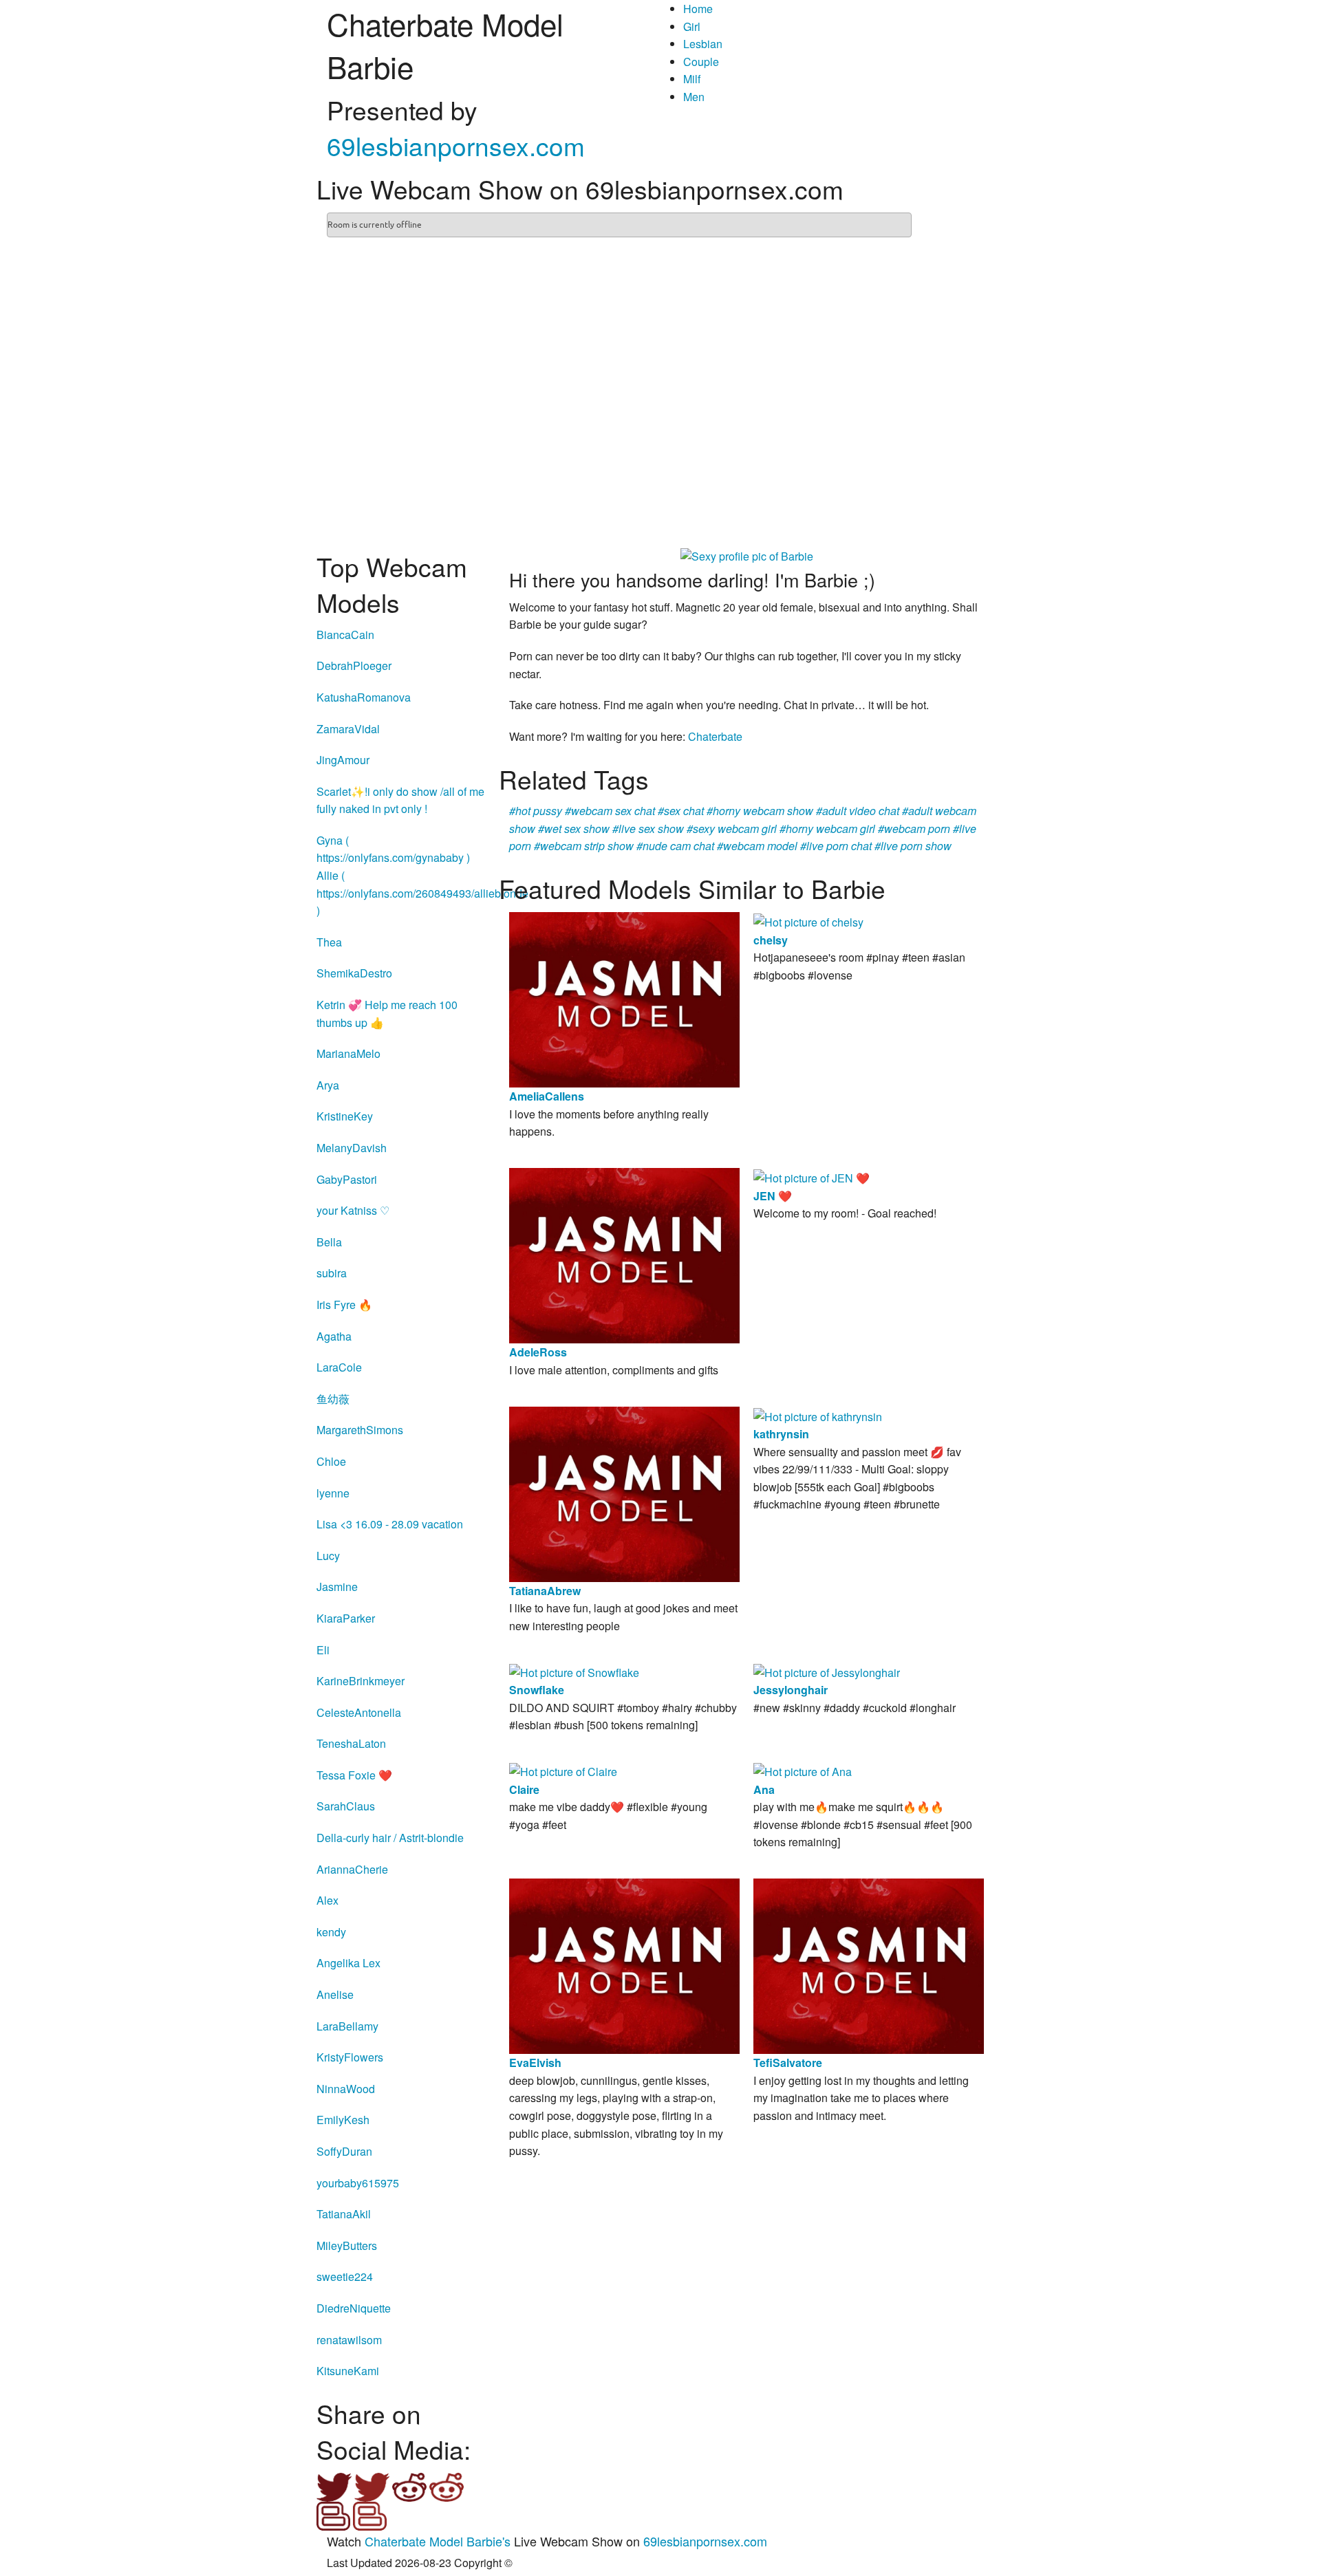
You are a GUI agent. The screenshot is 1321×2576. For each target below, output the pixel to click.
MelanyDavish (352, 1148)
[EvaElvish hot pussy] (624, 1965)
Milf (692, 79)
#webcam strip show (584, 846)
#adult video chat (858, 811)
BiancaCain (345, 635)
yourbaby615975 (358, 2183)
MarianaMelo (348, 1053)
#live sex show (648, 829)
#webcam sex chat (610, 811)
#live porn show (913, 846)
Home (698, 9)
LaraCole (339, 1367)
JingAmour (343, 760)
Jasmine (337, 1587)
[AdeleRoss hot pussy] (624, 1254)
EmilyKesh (343, 2120)
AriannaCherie (352, 1869)
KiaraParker (346, 1618)
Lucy (328, 1556)
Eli (323, 1650)
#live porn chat (836, 846)
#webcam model (757, 846)
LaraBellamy (347, 2026)
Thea (329, 942)
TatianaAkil (344, 2214)
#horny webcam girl (827, 829)
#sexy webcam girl (732, 829)
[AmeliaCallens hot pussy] (624, 998)
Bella (329, 1242)
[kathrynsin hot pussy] (818, 1415)
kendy (331, 1932)
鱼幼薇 (333, 1399)
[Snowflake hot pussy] (574, 1671)
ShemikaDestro (354, 973)
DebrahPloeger (354, 665)
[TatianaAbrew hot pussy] (624, 1492)
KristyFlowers (350, 2057)
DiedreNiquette (354, 2308)
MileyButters (347, 2245)
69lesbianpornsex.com (456, 145)
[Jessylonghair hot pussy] (827, 1671)
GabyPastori (347, 1179)
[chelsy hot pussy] (808, 921)
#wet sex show (574, 829)
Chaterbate (715, 736)
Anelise (335, 1994)
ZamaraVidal (348, 729)
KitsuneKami (348, 2371)
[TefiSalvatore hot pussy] (869, 1965)
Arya (328, 1085)
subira (332, 1273)
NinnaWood (346, 2089)
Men (694, 97)
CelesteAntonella (359, 1712)
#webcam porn (914, 829)
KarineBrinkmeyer (361, 1681)
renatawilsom (349, 2340)
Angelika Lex (348, 1963)
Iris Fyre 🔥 (344, 1305)
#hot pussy (536, 811)
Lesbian (703, 44)
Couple (701, 62)
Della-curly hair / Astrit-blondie (390, 1838)
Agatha (334, 1336)
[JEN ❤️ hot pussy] (812, 1177)
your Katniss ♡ (353, 1210)
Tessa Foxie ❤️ (354, 1775)
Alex (327, 1900)
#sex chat (681, 811)
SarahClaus (346, 1806)
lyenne (333, 1493)
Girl (692, 26)
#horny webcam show (760, 811)
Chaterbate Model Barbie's (438, 2541)
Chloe (331, 1461)
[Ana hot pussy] (803, 1770)
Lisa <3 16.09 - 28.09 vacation (390, 1524)
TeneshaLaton (351, 1743)
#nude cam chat (675, 846)
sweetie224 (345, 2276)
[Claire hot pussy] (563, 1770)
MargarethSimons (360, 1430)
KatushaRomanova (364, 697)
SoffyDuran (344, 2151)
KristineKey (345, 1116)
